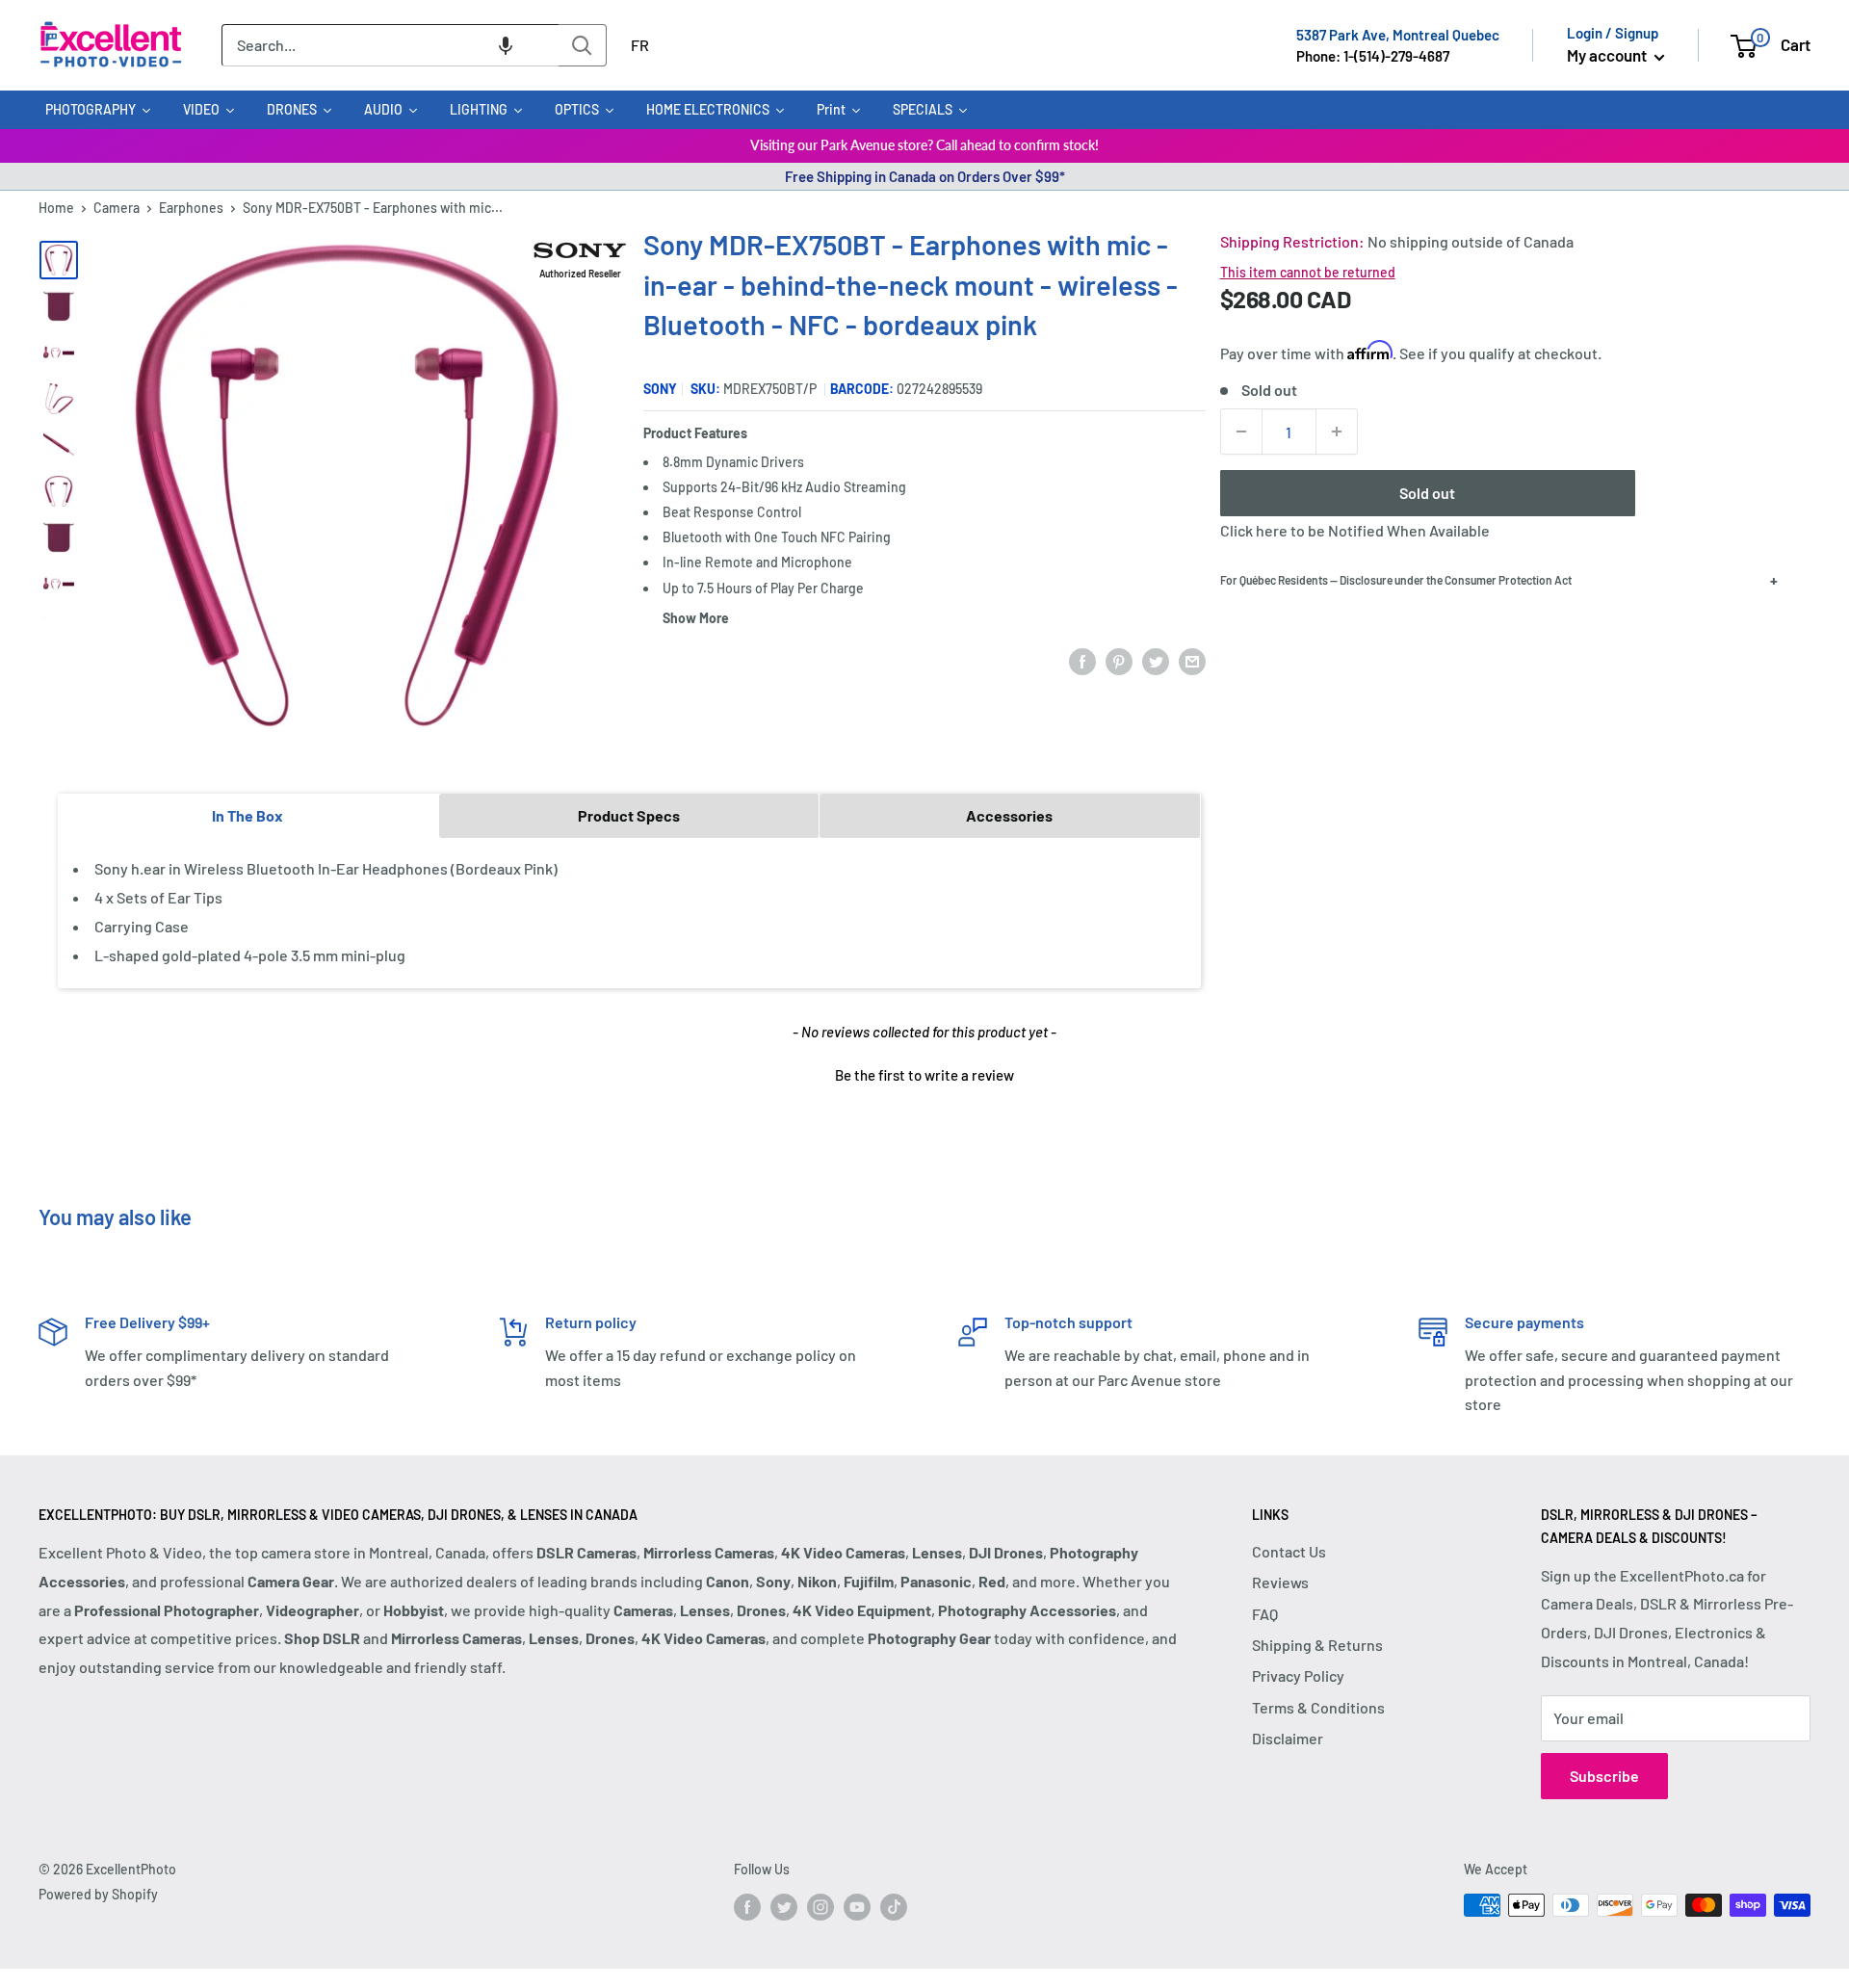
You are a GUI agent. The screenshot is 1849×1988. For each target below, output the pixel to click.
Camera (117, 208)
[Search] (583, 45)
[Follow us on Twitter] (784, 1907)
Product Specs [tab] (629, 815)
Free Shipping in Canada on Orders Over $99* (925, 176)
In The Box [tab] (247, 815)
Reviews (1280, 1582)
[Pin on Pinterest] (1119, 660)
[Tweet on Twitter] (1156, 660)
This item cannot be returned (1308, 272)
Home (56, 208)
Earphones (191, 208)
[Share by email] (1192, 660)
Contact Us (1289, 1551)
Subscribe (1604, 1776)
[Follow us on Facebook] (747, 1907)
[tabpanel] (629, 913)
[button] (506, 45)
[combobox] (390, 45)
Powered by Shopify (98, 1894)
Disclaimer (1288, 1738)
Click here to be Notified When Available (1355, 530)
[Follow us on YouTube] (857, 1907)
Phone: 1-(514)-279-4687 (1373, 56)
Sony (660, 389)
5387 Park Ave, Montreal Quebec (1398, 35)
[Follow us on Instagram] (820, 1907)
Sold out (1427, 493)
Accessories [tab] (1009, 815)
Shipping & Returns (1317, 1645)
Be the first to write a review (924, 1075)
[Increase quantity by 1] (1337, 432)
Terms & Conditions (1318, 1707)
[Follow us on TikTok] (894, 1907)
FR (640, 45)
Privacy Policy (1298, 1675)
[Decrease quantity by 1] (1241, 432)
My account (1608, 55)
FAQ (1265, 1614)
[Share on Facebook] (1082, 660)
